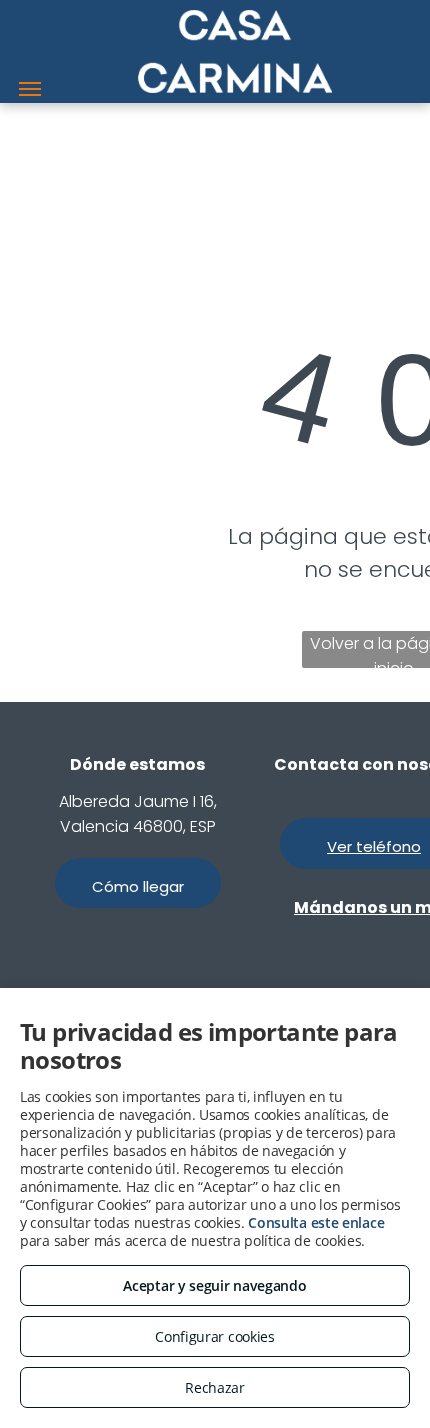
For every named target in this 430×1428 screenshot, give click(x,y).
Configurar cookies (215, 1336)
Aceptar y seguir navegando (214, 1285)
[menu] (30, 89)
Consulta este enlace (316, 1222)
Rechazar (215, 1387)
